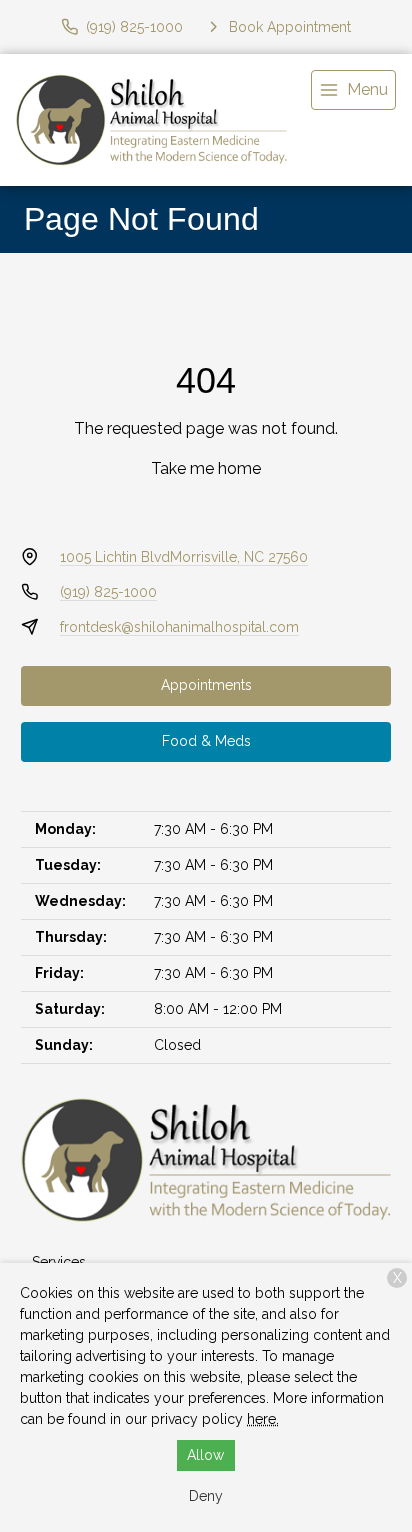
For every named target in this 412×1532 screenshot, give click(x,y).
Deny (206, 1496)
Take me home (206, 468)
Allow (205, 1455)
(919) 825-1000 (108, 592)
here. (263, 1419)
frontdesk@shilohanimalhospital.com (179, 627)
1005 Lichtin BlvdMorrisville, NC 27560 (184, 557)
